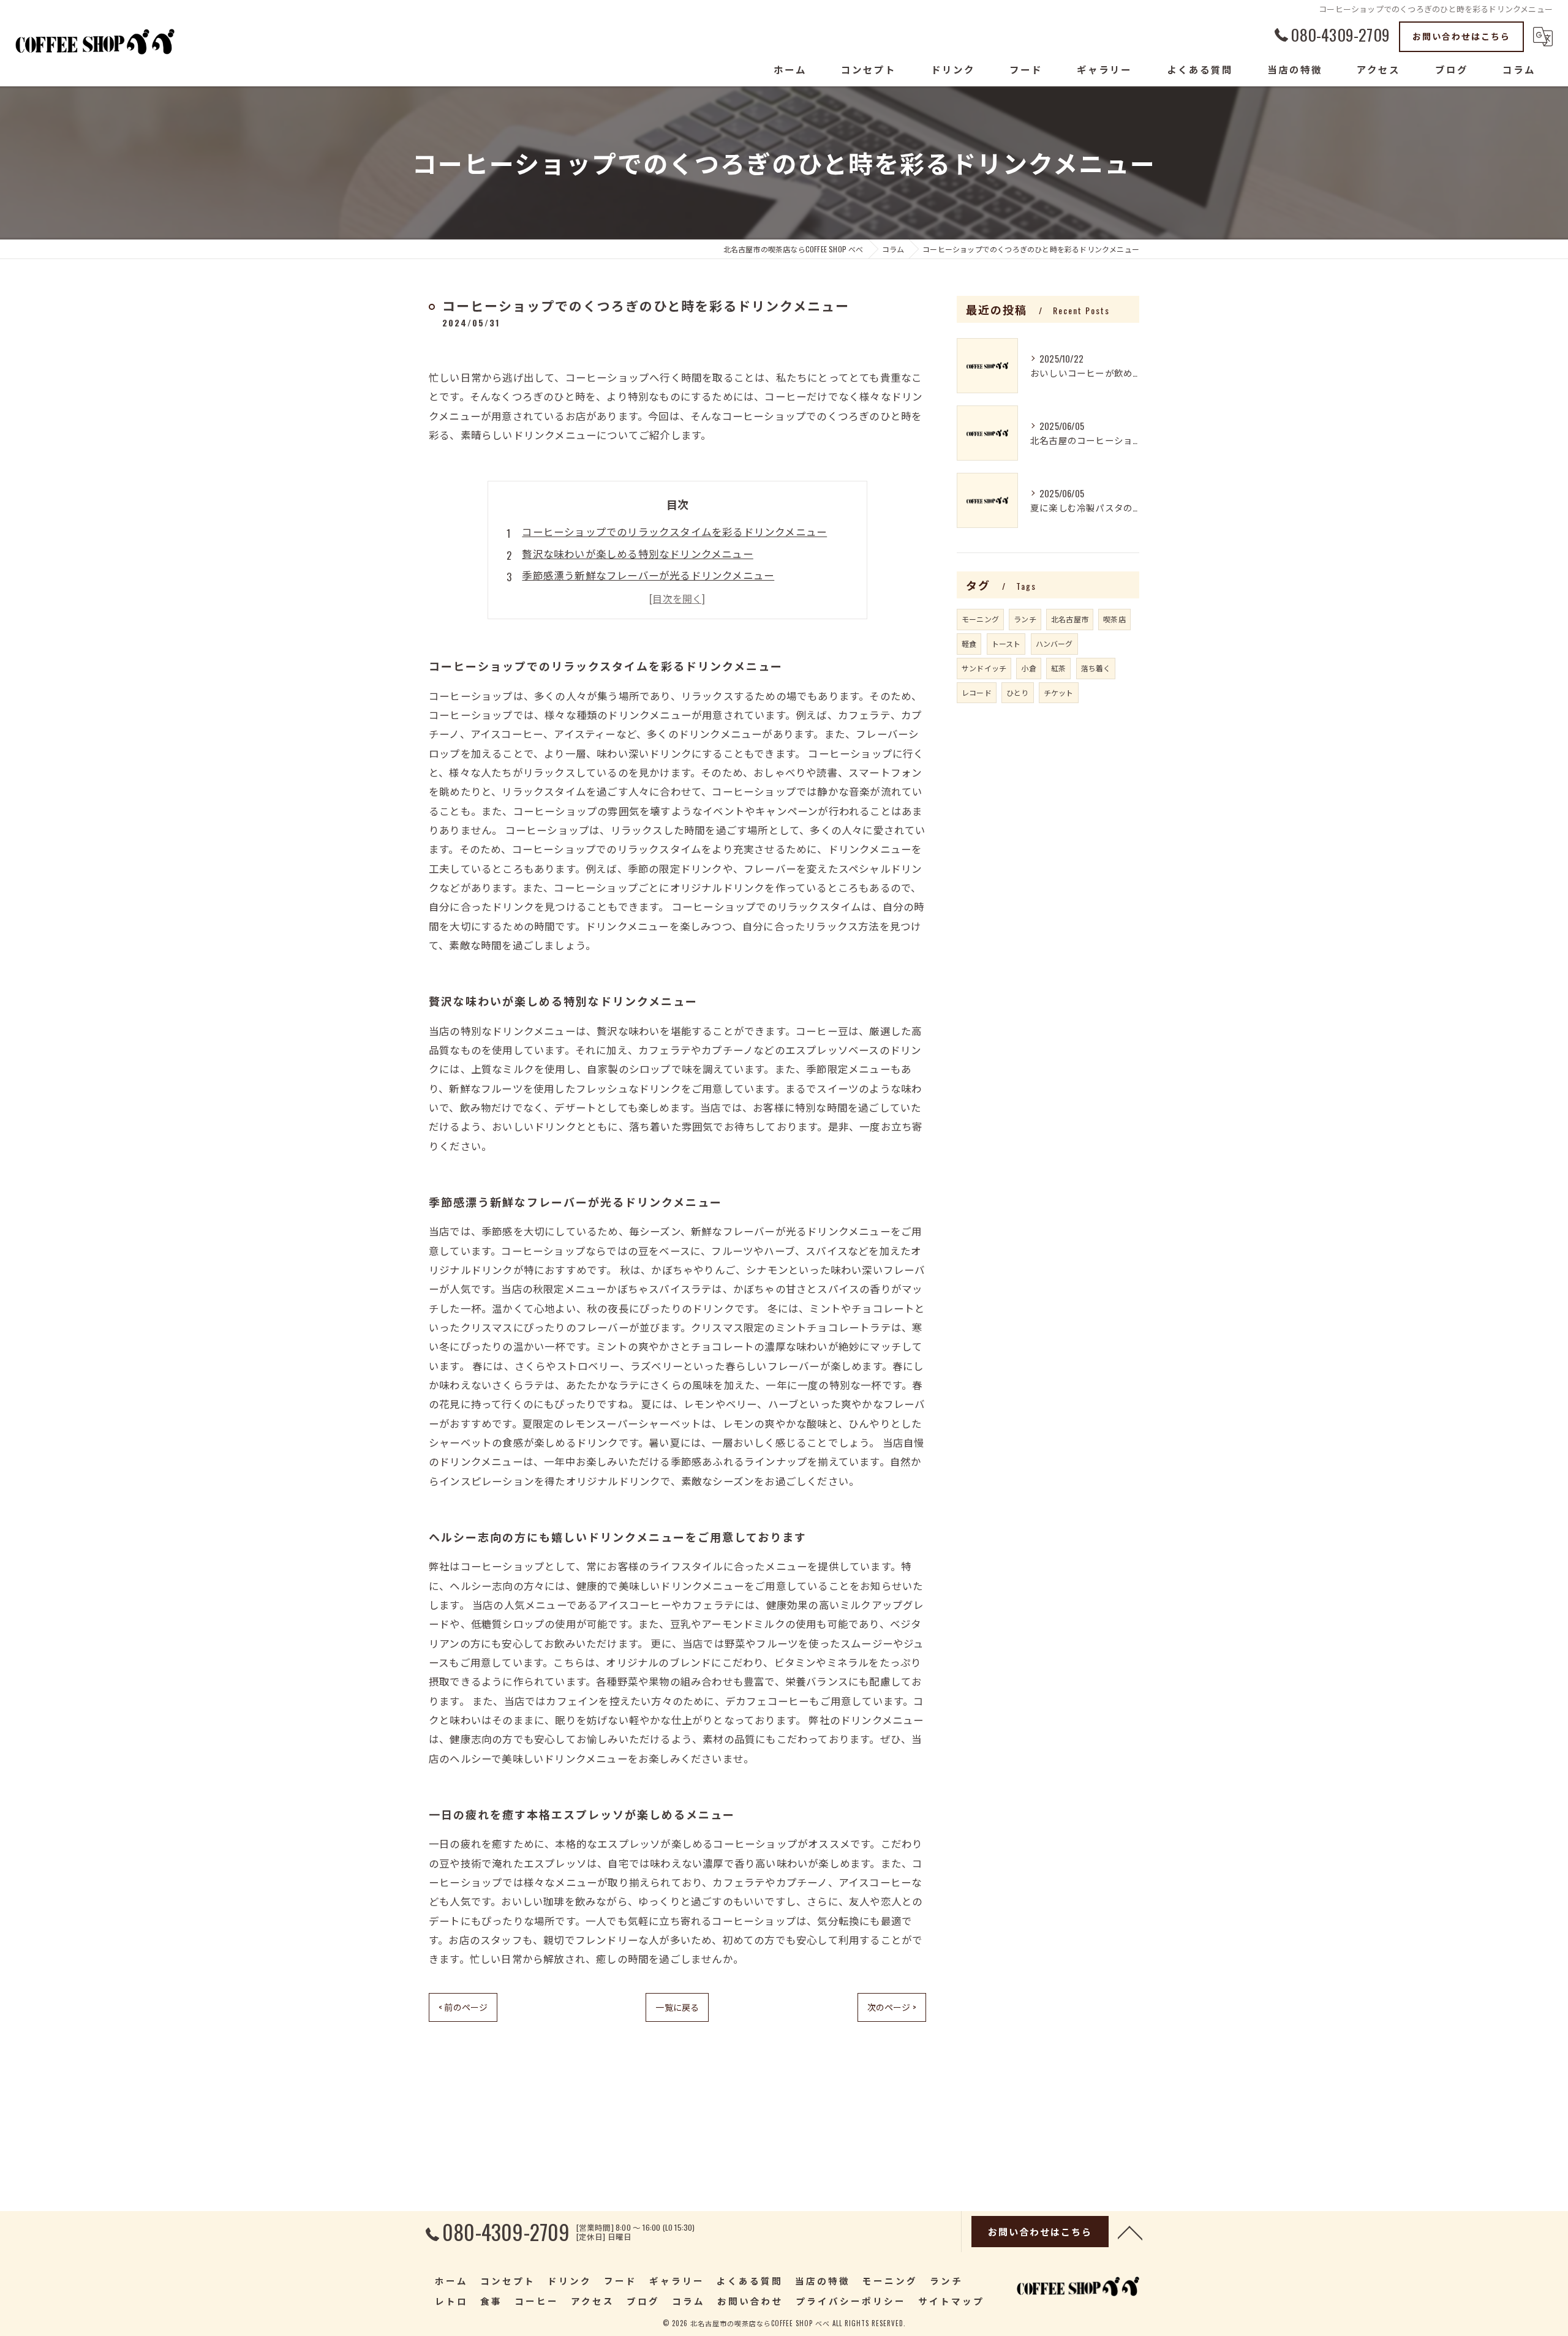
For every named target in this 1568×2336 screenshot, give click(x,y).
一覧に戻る (677, 2007)
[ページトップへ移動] (1130, 2232)
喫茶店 (1114, 619)
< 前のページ (463, 2007)
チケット (1059, 692)
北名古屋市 (1070, 619)
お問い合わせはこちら (1461, 36)
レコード (977, 692)
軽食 (969, 643)
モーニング (980, 619)
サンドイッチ (984, 668)
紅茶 (1058, 668)
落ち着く (1096, 668)
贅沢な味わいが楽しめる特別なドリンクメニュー (637, 553)
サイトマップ (951, 2301)
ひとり (1018, 692)
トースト (1006, 643)
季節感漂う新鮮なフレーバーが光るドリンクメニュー (648, 575)
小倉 (1028, 668)
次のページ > (892, 2007)
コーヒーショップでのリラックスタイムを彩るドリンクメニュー (674, 531)
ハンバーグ (1054, 643)
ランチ (1025, 619)
